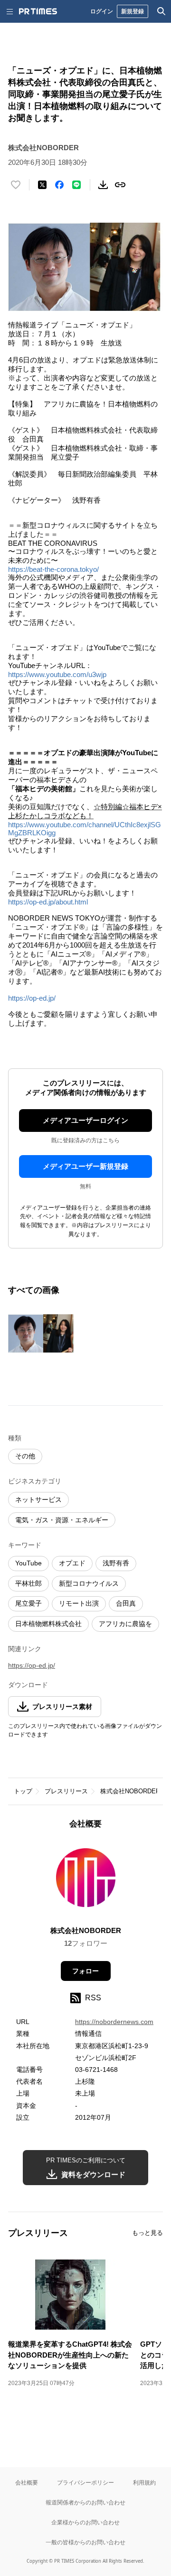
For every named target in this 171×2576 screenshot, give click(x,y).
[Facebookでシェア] (59, 185)
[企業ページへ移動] (86, 1881)
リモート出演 (79, 1603)
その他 (25, 1456)
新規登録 (133, 11)
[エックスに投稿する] (42, 185)
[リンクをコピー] (120, 185)
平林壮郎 (28, 1583)
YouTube (28, 1563)
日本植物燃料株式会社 (48, 1624)
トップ (23, 1791)
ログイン (102, 11)
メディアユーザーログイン (85, 1120)
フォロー (85, 1971)
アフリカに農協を (125, 1624)
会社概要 (27, 2482)
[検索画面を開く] (161, 11)
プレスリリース (66, 1791)
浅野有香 (116, 1563)
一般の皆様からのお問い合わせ (85, 2542)
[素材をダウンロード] (103, 185)
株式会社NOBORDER (130, 1791)
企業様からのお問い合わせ (85, 2522)
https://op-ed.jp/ (32, 998)
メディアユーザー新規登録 (85, 1166)
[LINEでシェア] (76, 185)
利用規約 (144, 2482)
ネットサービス (38, 1500)
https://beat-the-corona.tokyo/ (53, 569)
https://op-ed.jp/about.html (48, 902)
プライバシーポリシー (85, 2482)
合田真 (126, 1603)
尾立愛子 (28, 1603)
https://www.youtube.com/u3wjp (57, 674)
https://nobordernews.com (114, 2022)
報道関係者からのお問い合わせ (85, 2502)
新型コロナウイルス (89, 1583)
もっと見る (147, 2233)
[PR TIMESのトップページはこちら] (38, 11)
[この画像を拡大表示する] (41, 1334)
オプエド (72, 1563)
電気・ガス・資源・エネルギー (62, 1520)
